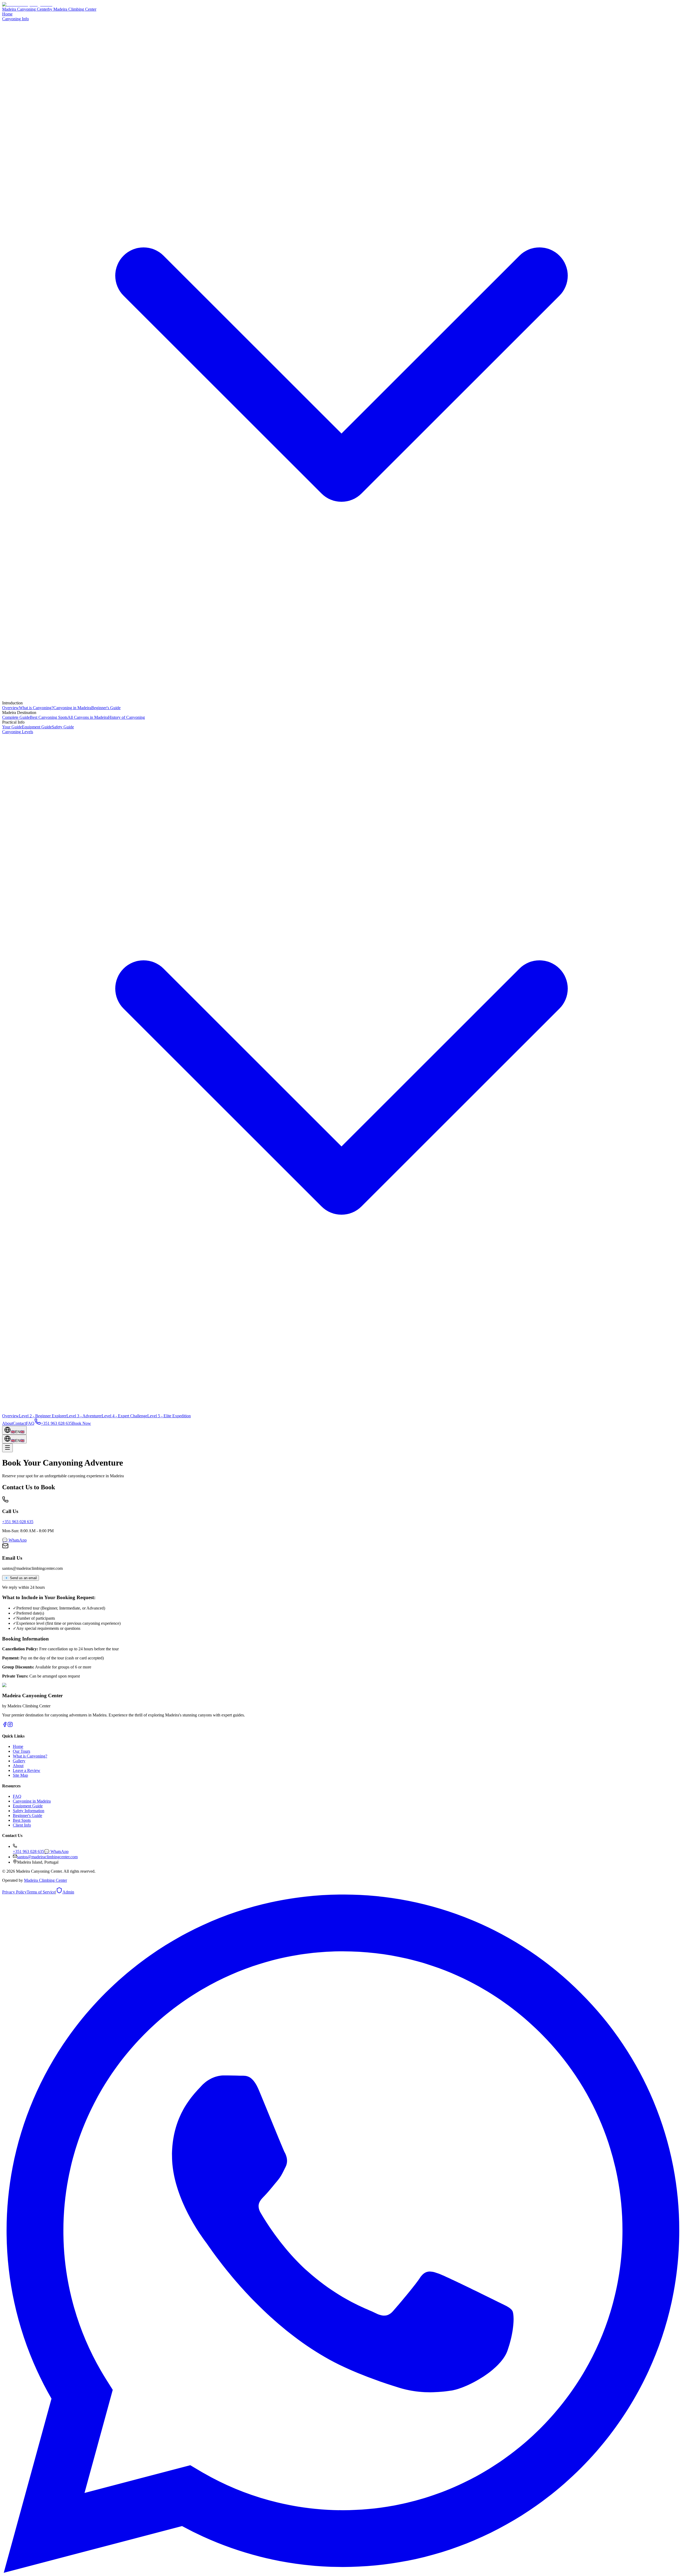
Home (7, 14)
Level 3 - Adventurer (84, 1416)
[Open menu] (7, 1448)
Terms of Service (41, 1892)
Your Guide (12, 727)
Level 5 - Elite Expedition (169, 1416)
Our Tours (21, 1751)
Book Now (82, 1423)
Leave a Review (27, 1770)
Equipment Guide (37, 727)
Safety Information (29, 1811)
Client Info (22, 1825)
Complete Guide (16, 717)
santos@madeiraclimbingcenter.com (47, 1857)
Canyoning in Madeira (72, 708)
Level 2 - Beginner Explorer (43, 1416)
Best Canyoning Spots (49, 717)
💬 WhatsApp (14, 1540)
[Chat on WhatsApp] (341, 2571)
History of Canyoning (126, 717)
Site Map (20, 1775)
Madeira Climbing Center (45, 1880)
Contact (19, 1423)
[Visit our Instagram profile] (5, 1726)
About (7, 1423)
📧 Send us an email (21, 1578)
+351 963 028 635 (18, 1522)
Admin (68, 1892)
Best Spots (22, 1820)
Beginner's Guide (106, 708)
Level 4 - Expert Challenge (124, 1416)
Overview (11, 708)
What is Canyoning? (36, 708)
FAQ (30, 1423)
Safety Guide (63, 727)
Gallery (19, 1761)
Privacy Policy (14, 1892)
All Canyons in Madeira (88, 717)
